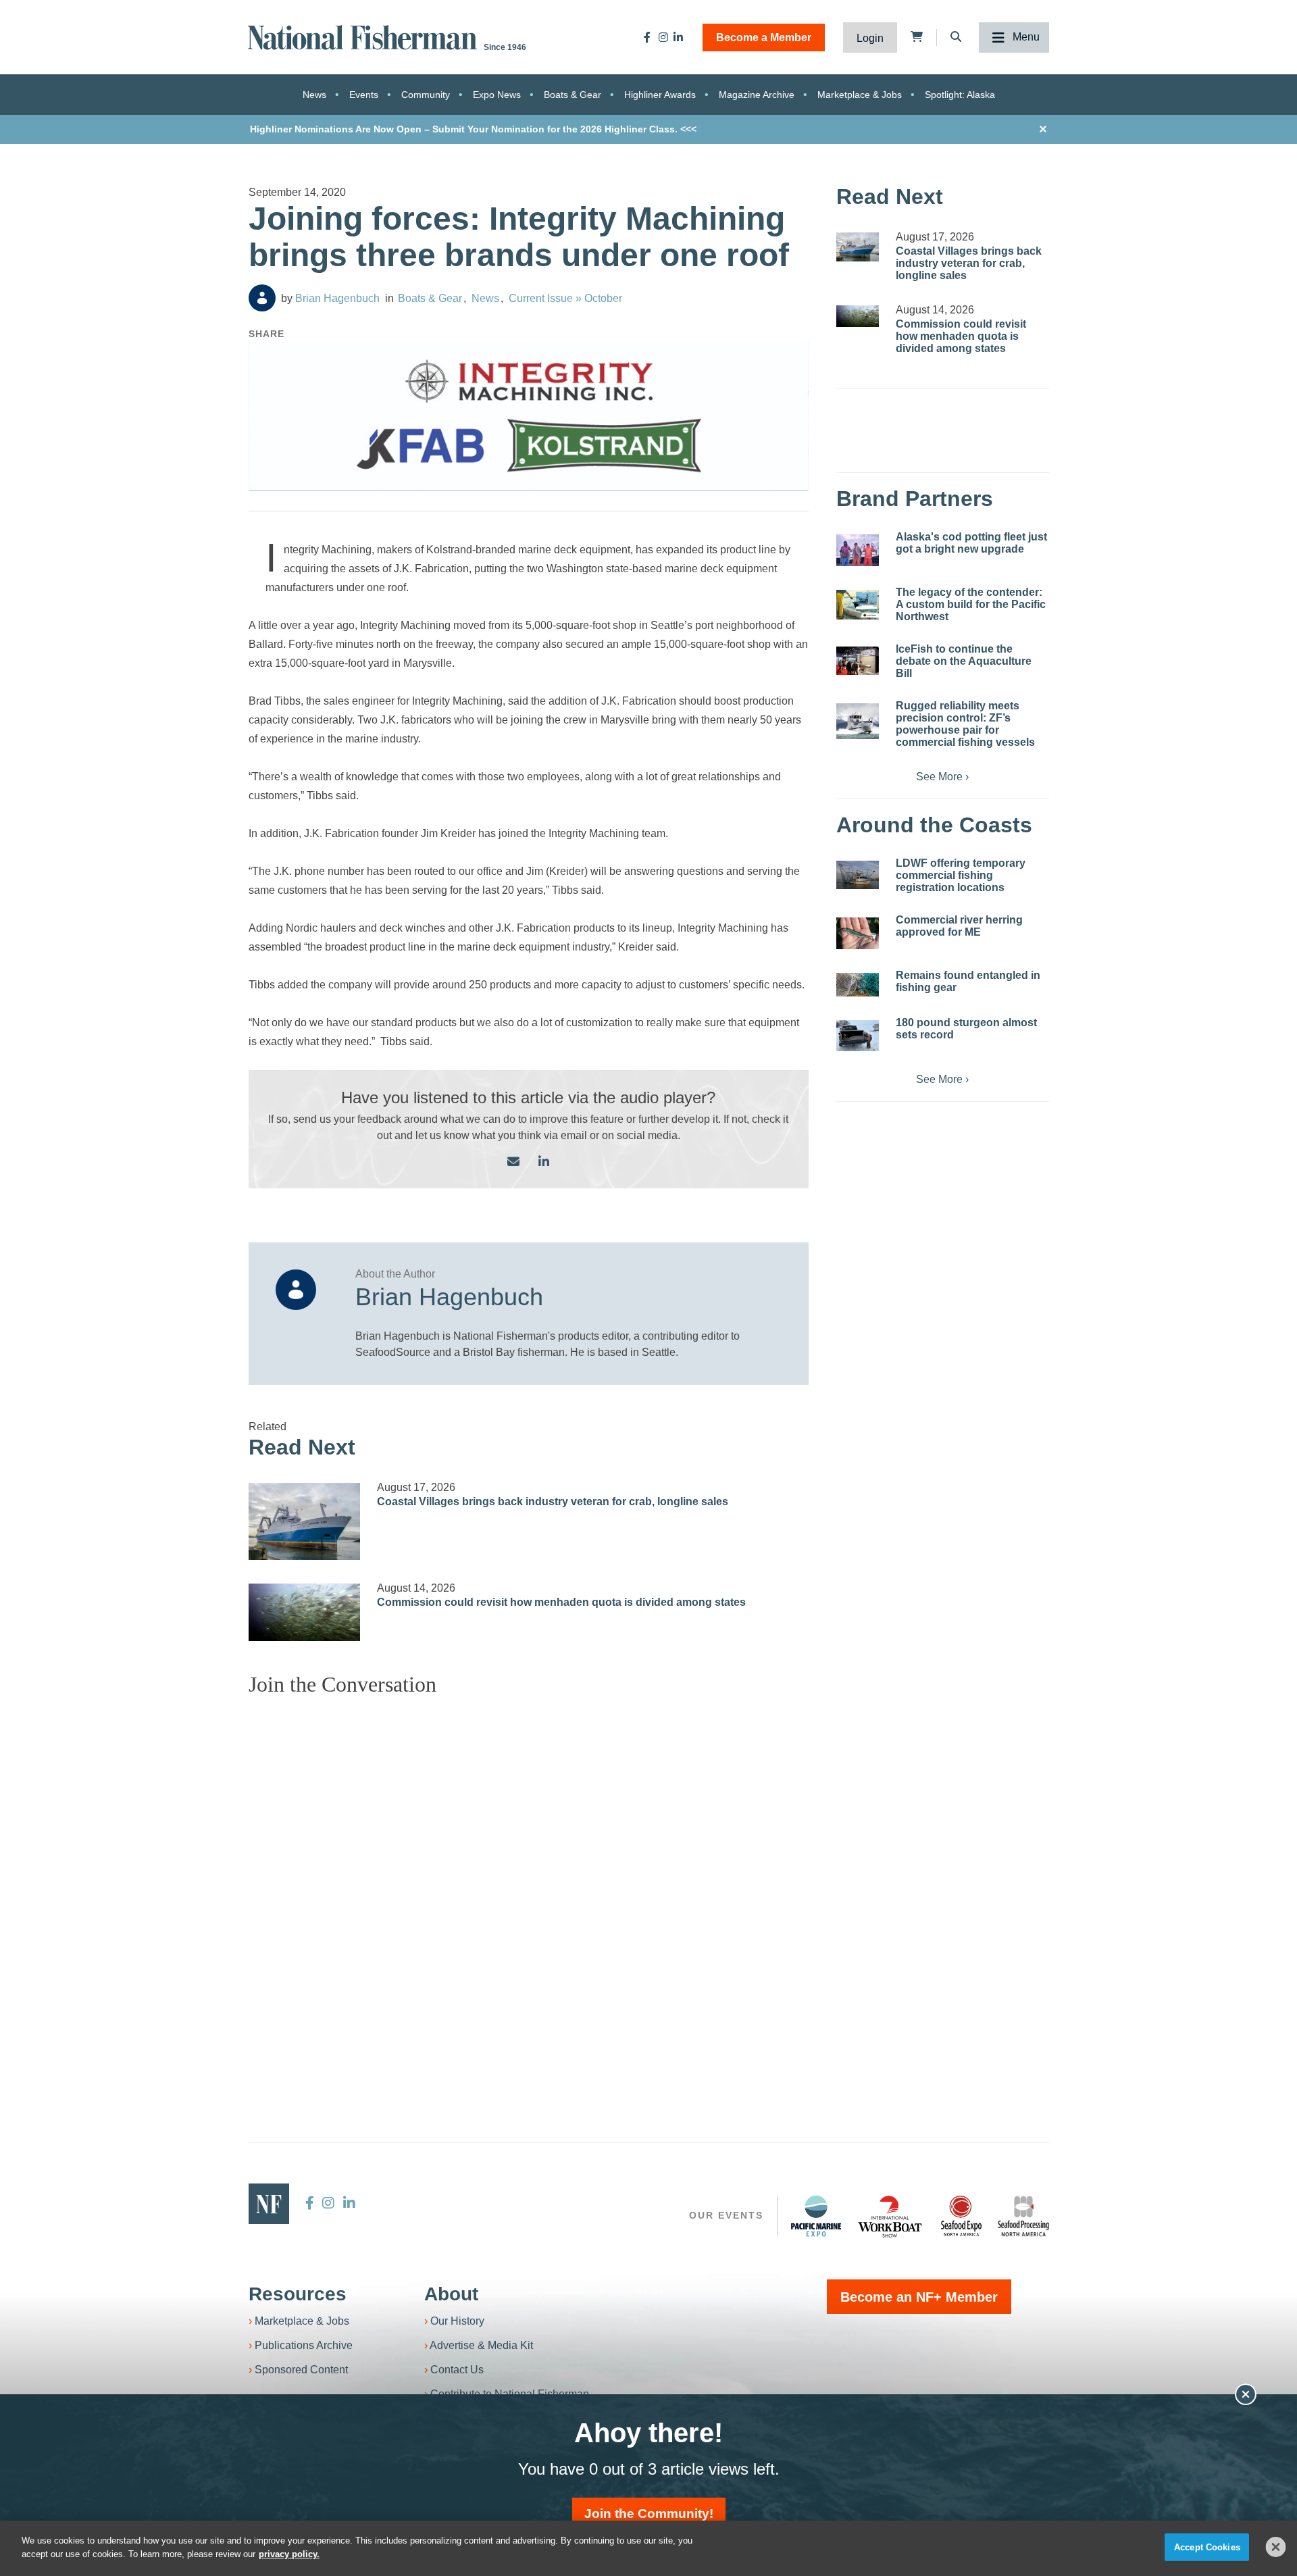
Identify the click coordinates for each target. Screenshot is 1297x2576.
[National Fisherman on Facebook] (647, 37)
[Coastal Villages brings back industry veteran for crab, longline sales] (305, 1521)
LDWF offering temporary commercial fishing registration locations (961, 875)
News (314, 95)
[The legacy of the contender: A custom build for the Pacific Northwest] (858, 605)
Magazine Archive (757, 95)
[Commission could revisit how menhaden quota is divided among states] (305, 1612)
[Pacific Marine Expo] (816, 2216)
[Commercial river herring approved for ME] (858, 933)
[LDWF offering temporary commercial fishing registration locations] (858, 875)
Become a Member (764, 37)
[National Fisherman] (365, 36)
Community (426, 95)
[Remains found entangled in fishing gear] (858, 985)
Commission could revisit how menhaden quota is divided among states (561, 1602)
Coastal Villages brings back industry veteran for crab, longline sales (553, 1501)
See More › (942, 777)
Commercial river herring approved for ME (959, 926)
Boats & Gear (573, 95)
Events (364, 95)
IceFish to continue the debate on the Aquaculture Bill (964, 661)
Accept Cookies (1207, 2547)
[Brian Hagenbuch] (262, 298)
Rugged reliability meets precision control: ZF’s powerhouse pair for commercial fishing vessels (965, 724)
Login (870, 38)
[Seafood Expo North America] (961, 2216)
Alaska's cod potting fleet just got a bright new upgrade (971, 543)
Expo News (497, 95)
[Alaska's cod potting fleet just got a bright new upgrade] (858, 550)
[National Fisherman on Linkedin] (678, 37)
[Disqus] (529, 1876)
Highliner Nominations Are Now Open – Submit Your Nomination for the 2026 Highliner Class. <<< (473, 129)
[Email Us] (513, 1162)
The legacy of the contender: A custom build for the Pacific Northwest (971, 604)
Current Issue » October (565, 298)
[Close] (1276, 2547)
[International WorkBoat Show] (891, 2216)
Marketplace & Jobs (860, 95)
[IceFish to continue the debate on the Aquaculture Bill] (858, 661)
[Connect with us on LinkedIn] (544, 1162)
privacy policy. (289, 2553)
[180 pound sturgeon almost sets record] (858, 1036)
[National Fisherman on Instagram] (663, 37)
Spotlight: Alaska (960, 95)
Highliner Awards (660, 95)
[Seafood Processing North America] (1023, 2216)
